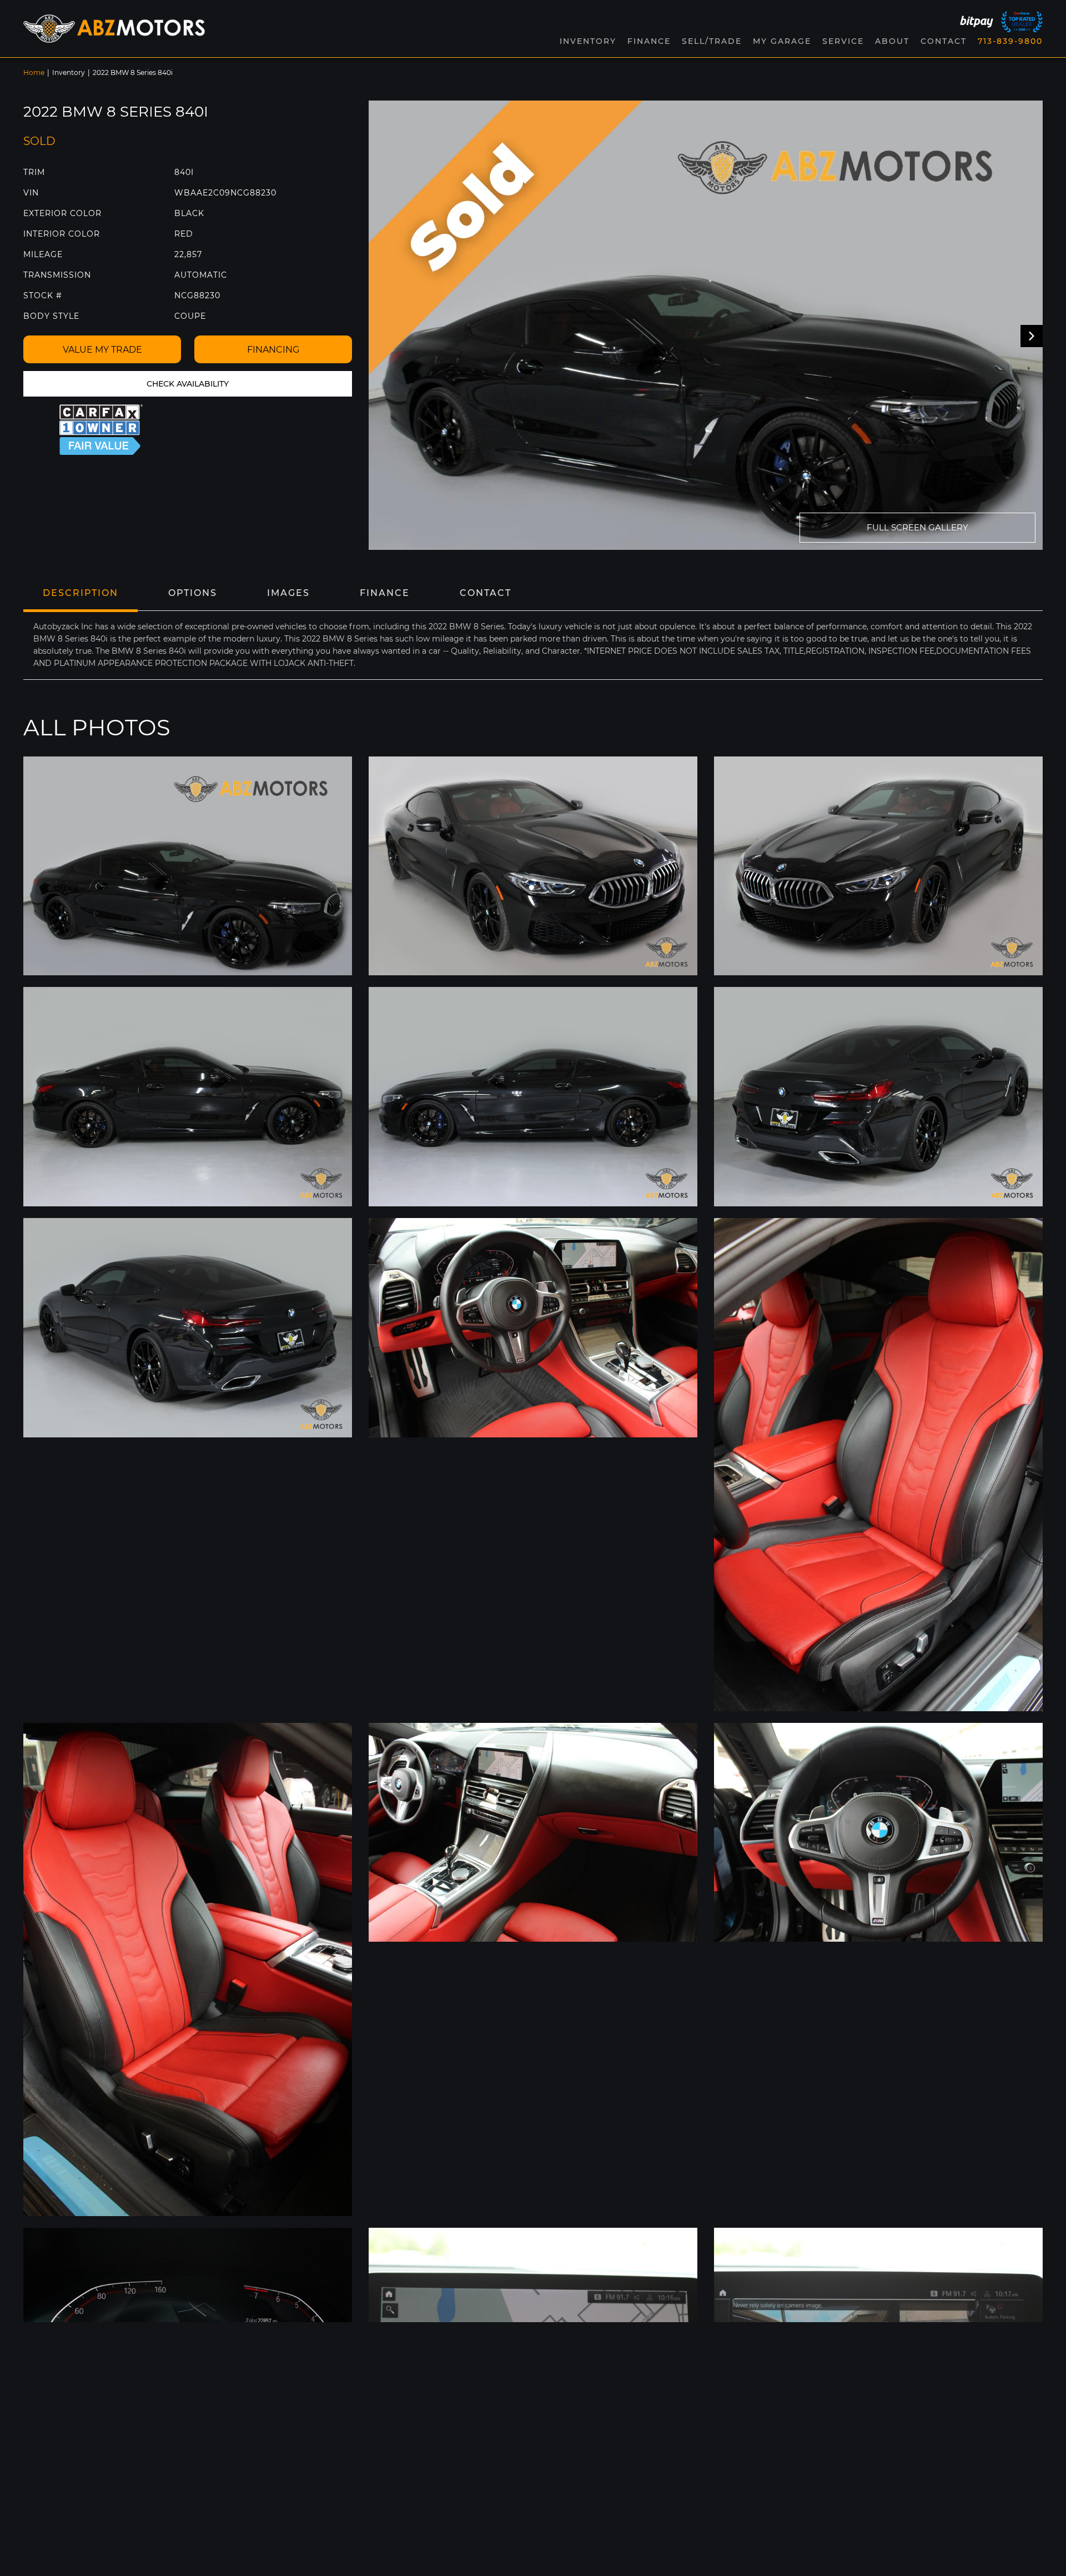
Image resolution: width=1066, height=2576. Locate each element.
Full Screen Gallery (917, 527)
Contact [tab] (486, 593)
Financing (273, 350)
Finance (649, 41)
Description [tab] (81, 593)
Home (34, 72)
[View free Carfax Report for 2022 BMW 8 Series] (101, 430)
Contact (944, 41)
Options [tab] (193, 593)
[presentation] (1032, 336)
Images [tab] (288, 593)
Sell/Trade (712, 41)
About (892, 41)
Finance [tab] (385, 593)
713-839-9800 (1010, 41)
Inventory (69, 72)
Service (843, 41)
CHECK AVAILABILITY (188, 384)
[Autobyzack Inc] (114, 28)
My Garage (782, 41)
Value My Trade (102, 350)
